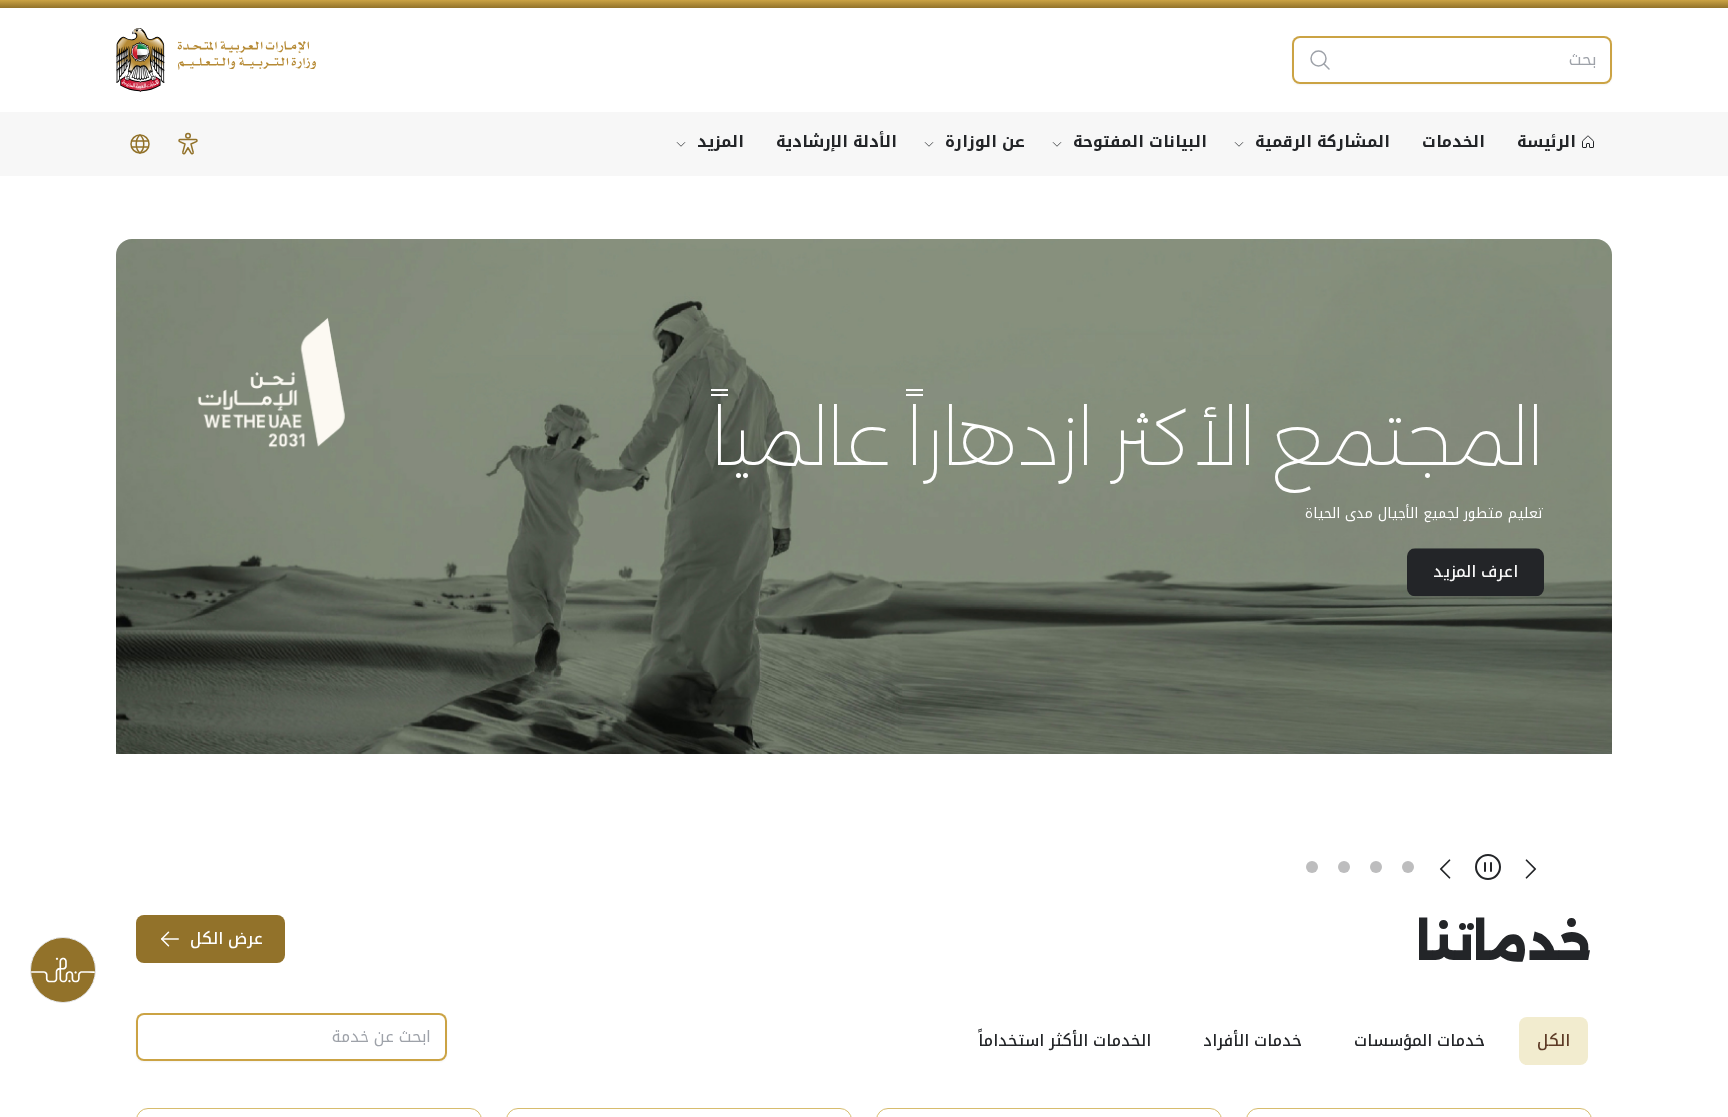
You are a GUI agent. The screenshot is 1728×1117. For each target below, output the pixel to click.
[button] (188, 144)
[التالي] (1446, 867)
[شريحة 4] (1312, 867)
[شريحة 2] (1376, 867)
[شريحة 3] (1344, 867)
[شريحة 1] (1408, 867)
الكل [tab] (1553, 1040)
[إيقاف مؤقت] (1488, 867)
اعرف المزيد (1475, 681)
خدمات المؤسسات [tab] (1419, 1040)
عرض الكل (226, 938)
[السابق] (1530, 867)
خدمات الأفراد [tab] (1252, 1040)
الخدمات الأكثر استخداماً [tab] (1064, 1040)
